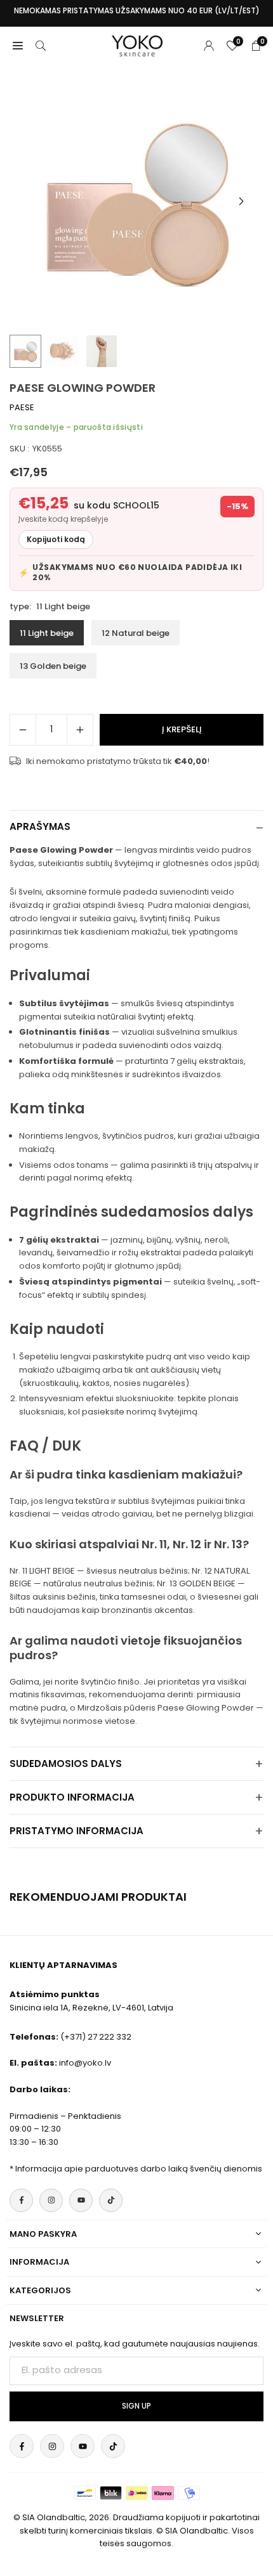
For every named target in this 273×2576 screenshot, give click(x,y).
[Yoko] (137, 45)
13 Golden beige (53, 666)
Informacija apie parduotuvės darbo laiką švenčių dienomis (139, 2169)
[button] (241, 202)
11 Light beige (47, 633)
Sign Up (136, 2406)
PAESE (22, 407)
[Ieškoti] (41, 46)
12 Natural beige (136, 633)
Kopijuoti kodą (56, 539)
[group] (136, 201)
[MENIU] (18, 46)
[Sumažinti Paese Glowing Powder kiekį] (23, 730)
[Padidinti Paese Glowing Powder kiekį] (80, 730)
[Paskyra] (209, 46)
